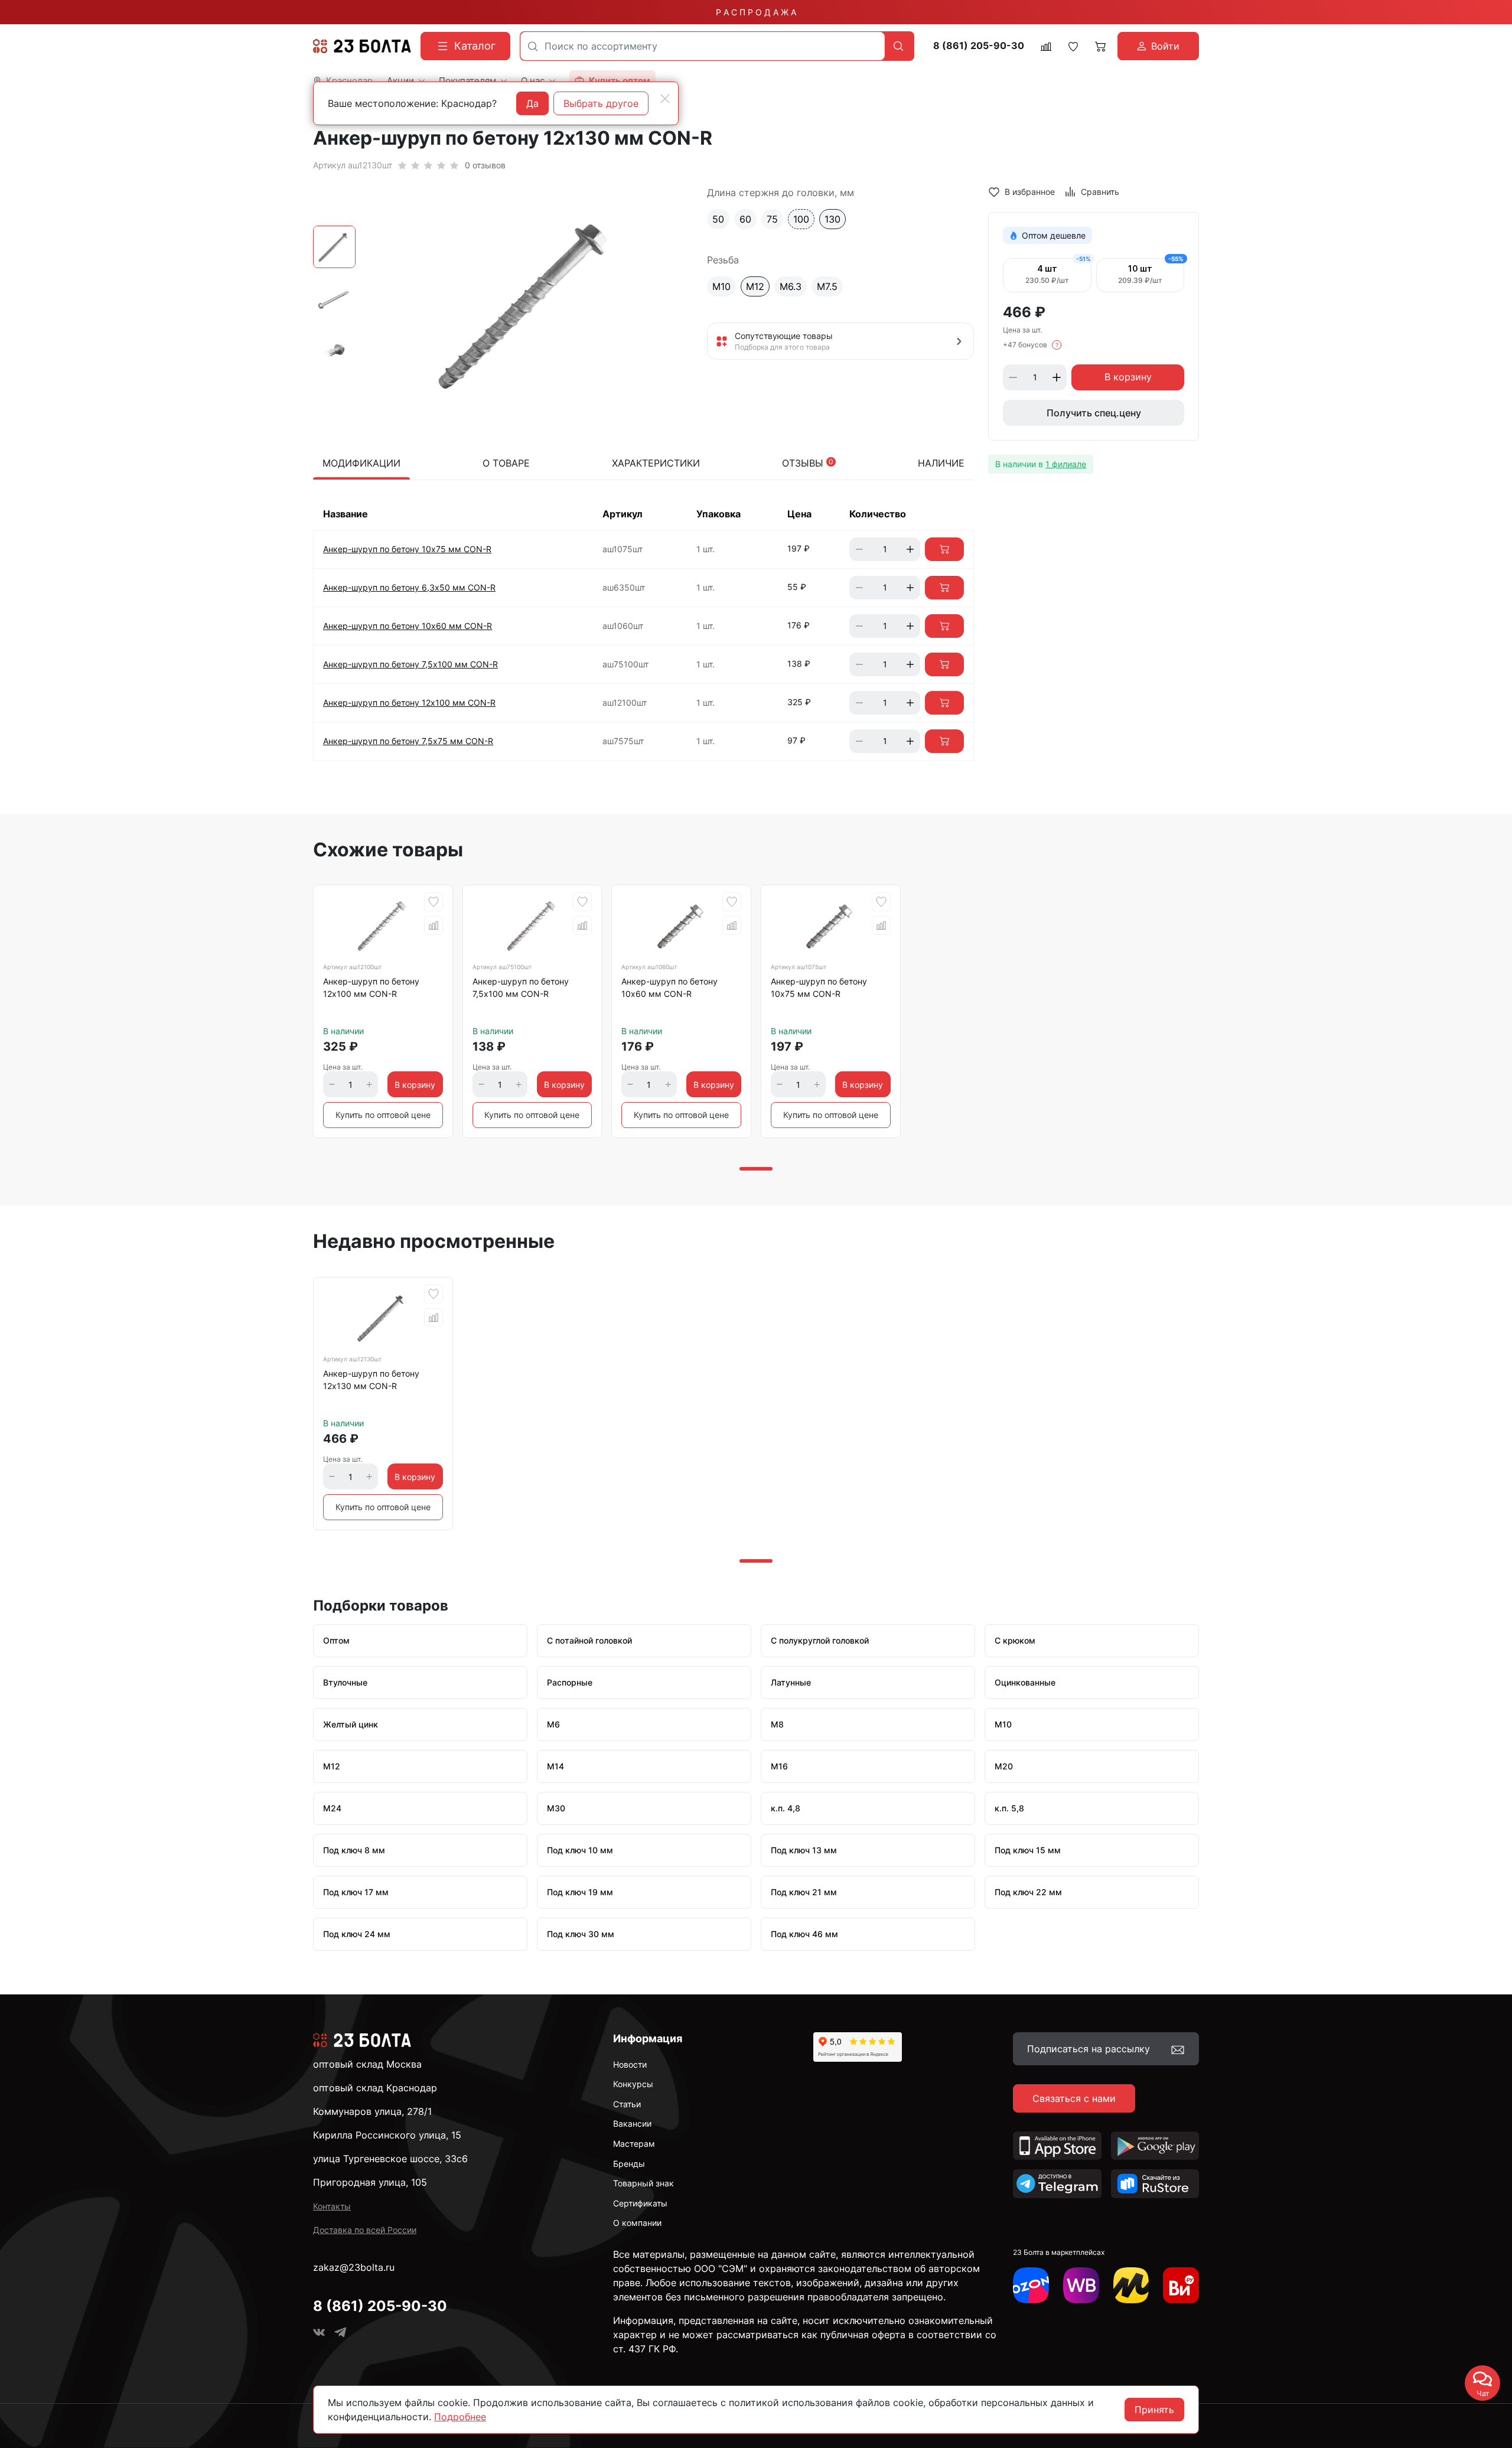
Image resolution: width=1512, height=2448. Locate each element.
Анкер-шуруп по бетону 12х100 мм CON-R (409, 703)
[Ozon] (1031, 2285)
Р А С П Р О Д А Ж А (756, 12)
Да (532, 103)
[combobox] (703, 46)
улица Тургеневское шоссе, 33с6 (390, 2159)
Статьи (627, 2104)
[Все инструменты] (1181, 2285)
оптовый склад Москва (367, 2064)
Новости (630, 2064)
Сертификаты (640, 2203)
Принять (1154, 2410)
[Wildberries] (1081, 2285)
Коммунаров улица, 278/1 (372, 2111)
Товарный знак (643, 2183)
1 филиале (1066, 464)
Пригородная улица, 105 (370, 2182)
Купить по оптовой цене (383, 1115)
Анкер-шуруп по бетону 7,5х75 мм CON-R (408, 741)
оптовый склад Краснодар (375, 2088)
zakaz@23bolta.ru (354, 2267)
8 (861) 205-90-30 (979, 46)
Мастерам (634, 2144)
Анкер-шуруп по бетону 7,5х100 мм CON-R (410, 664)
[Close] (665, 99)
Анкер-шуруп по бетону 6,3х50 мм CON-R (409, 587)
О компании (637, 2223)
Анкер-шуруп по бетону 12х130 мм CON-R (371, 1380)
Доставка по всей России (365, 2230)
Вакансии (632, 2123)
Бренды (629, 2164)
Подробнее (460, 2417)
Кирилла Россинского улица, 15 (387, 2135)
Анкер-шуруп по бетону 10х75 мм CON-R (407, 549)
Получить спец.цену (1094, 413)
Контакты (332, 2206)
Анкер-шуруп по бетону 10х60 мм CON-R (408, 626)
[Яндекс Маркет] (1131, 2285)
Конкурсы (633, 2084)
